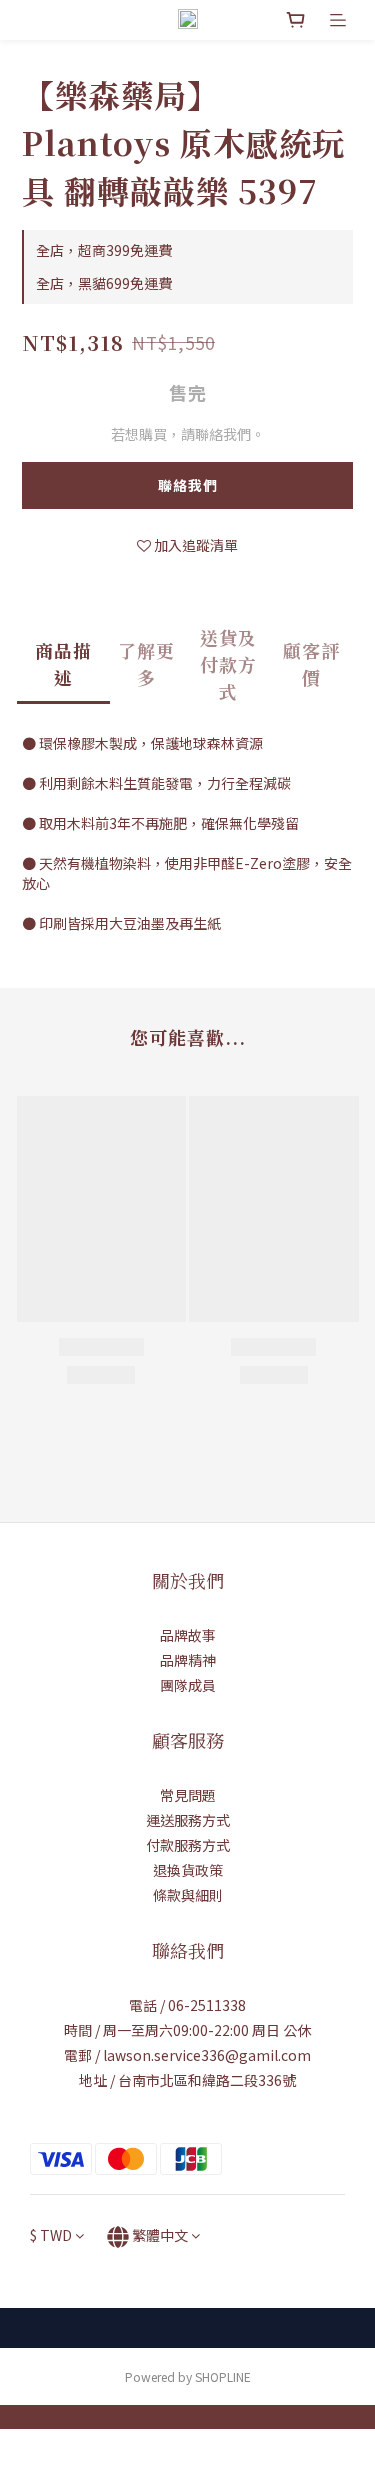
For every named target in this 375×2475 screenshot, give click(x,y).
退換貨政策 (188, 1870)
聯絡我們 (188, 485)
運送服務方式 (188, 1820)
